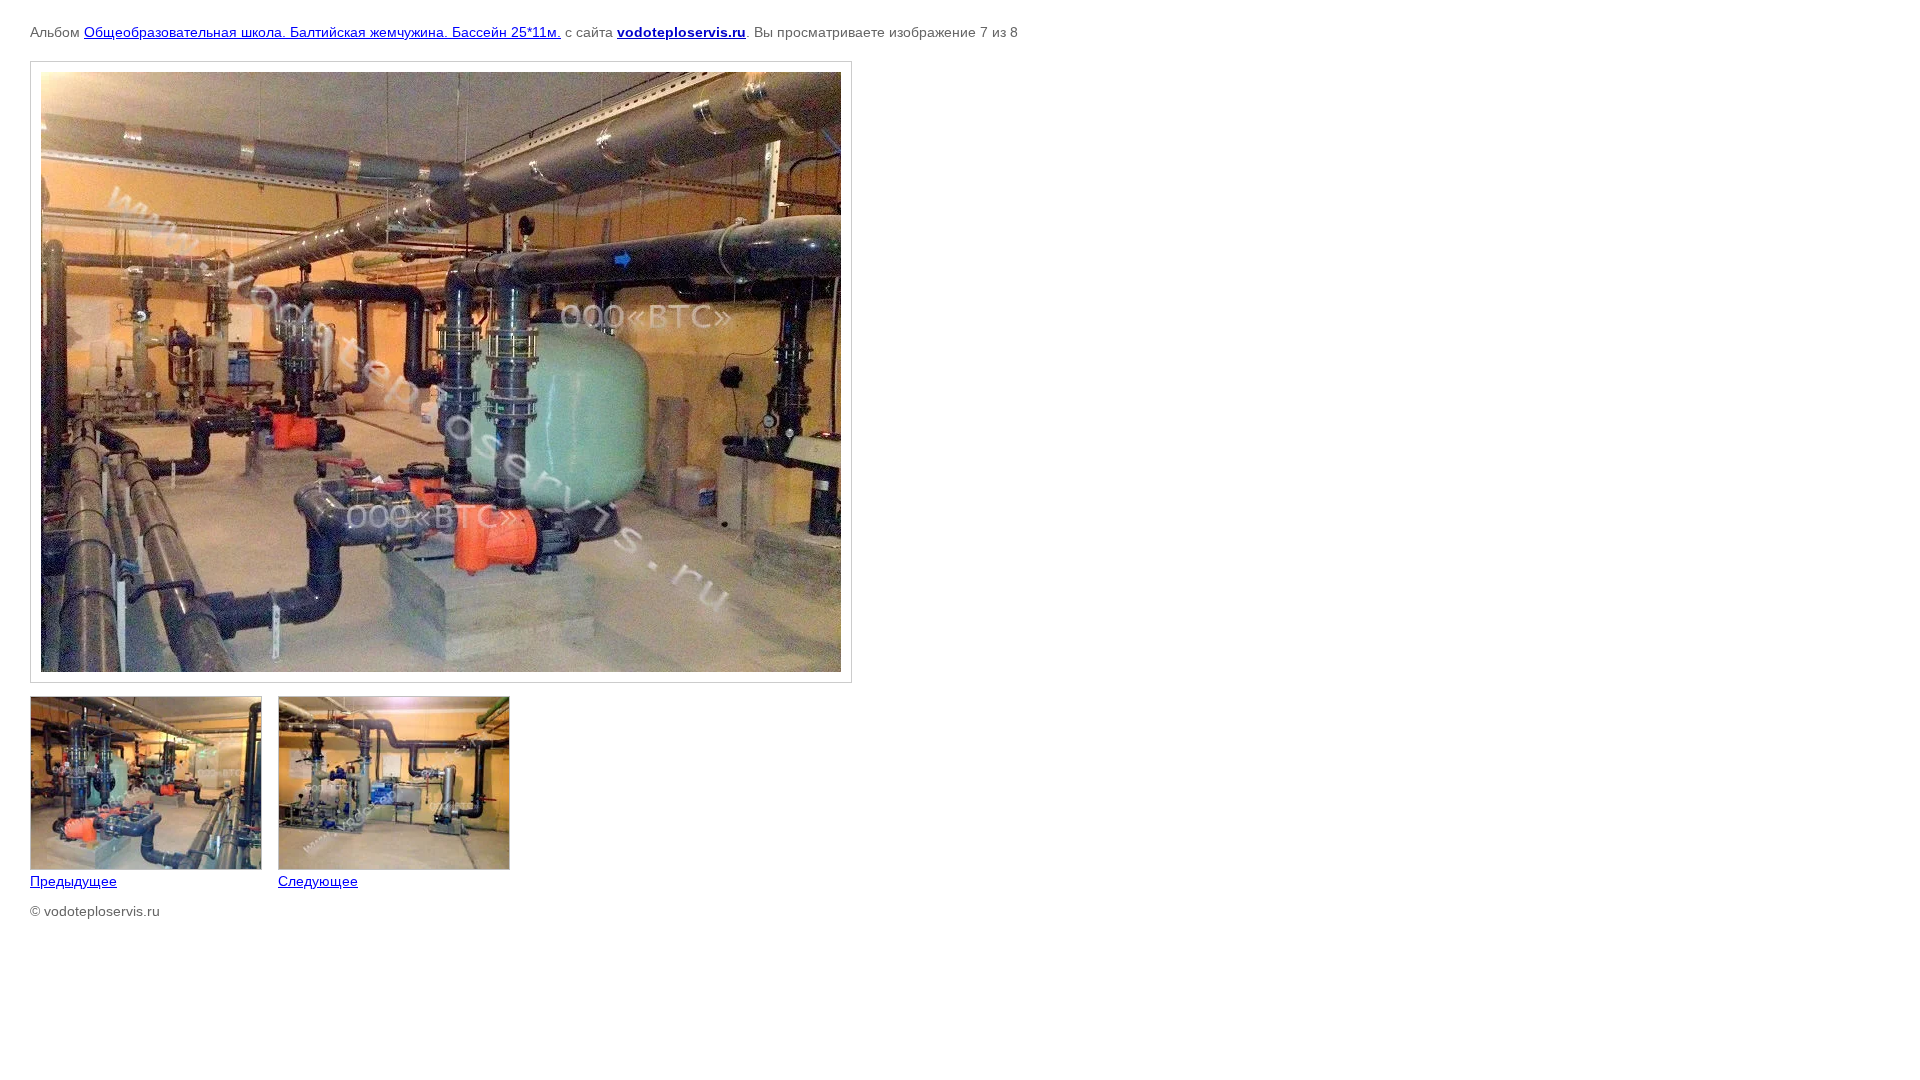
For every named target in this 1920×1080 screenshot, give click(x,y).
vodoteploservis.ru (681, 32)
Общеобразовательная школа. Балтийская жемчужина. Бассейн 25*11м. (322, 32)
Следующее (318, 881)
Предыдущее (73, 881)
